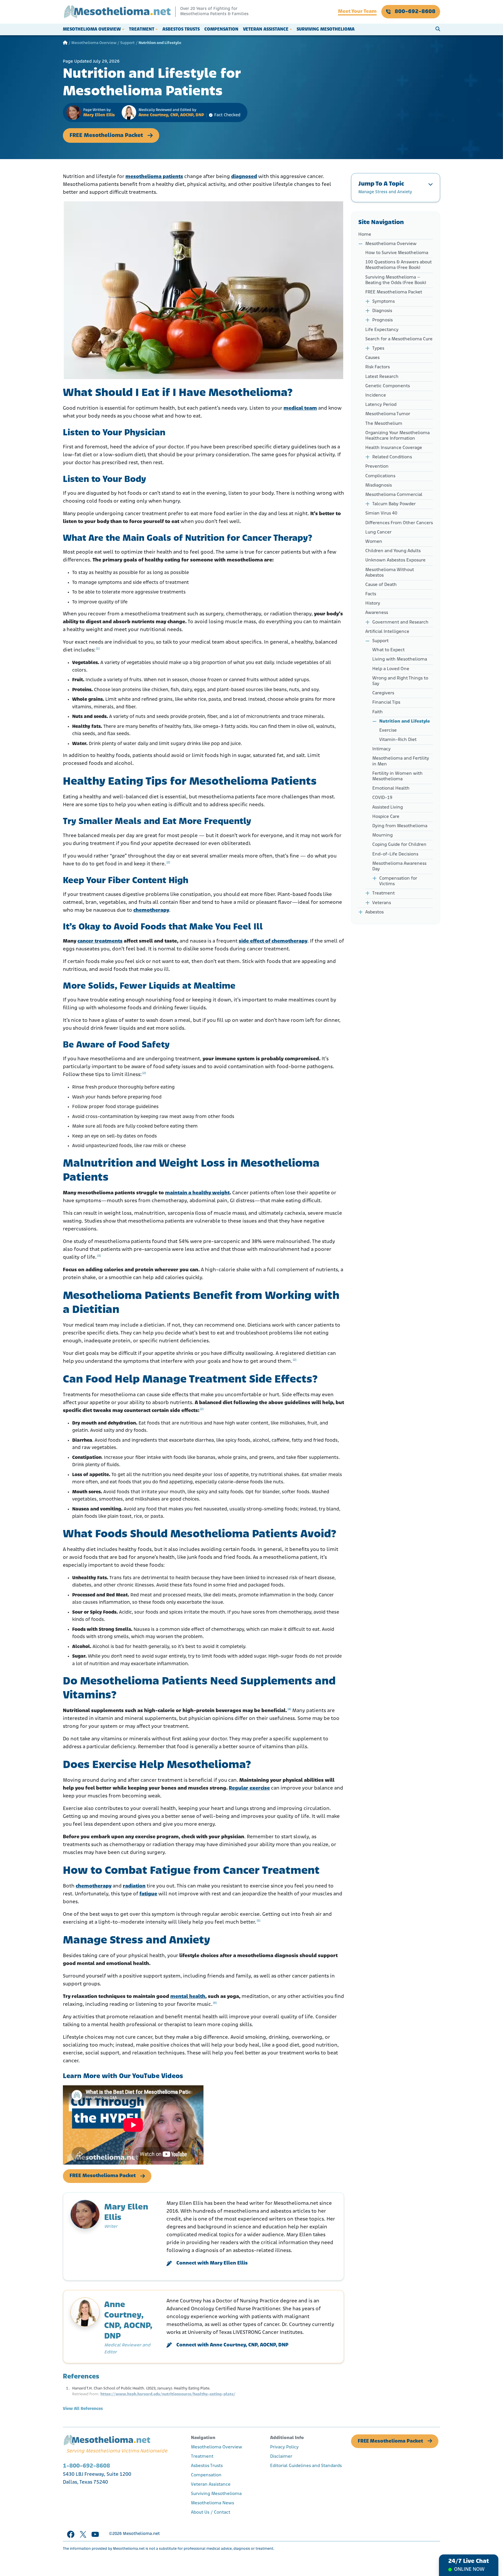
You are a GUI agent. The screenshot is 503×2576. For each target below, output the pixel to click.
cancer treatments (100, 941)
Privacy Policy (284, 2447)
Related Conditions (392, 457)
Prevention (377, 466)
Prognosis (382, 320)
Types (378, 348)
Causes (372, 358)
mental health (188, 1997)
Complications (380, 476)
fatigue (148, 1894)
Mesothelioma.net (141, 2534)
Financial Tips (386, 702)
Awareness (377, 613)
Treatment (142, 29)
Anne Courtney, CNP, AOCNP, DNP (171, 115)
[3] (99, 1256)
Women (374, 542)
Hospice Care (386, 817)
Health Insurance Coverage (394, 448)
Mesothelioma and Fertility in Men (401, 761)
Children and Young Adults (393, 551)
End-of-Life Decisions (395, 854)
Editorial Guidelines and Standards (306, 2466)
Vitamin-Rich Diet (398, 740)
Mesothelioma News (212, 2503)
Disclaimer (281, 2457)
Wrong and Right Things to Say (400, 681)
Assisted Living (388, 807)
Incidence (376, 395)
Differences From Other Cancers (399, 523)
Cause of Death (381, 585)
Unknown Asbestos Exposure (395, 560)
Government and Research (400, 622)
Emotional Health (391, 788)
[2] (168, 863)
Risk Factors (378, 367)
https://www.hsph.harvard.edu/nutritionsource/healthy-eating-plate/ (168, 2394)
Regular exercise (249, 1788)
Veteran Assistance (266, 29)
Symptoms (384, 302)
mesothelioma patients (154, 177)
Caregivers (383, 693)
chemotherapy (151, 911)
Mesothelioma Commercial (394, 495)
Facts (371, 594)
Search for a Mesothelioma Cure (399, 339)
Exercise (388, 730)
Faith (378, 712)
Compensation (221, 29)
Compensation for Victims (398, 881)
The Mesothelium (384, 424)
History (373, 603)
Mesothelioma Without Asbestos (390, 573)
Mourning (382, 835)
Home (365, 235)
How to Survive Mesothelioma (397, 253)
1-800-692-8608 (86, 2466)
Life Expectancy (382, 330)
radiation (134, 1886)
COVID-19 (382, 798)
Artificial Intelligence (387, 632)
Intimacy (381, 749)
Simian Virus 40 (381, 513)
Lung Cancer (378, 532)
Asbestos (374, 912)
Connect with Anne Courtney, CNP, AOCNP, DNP (232, 2345)
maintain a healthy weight (197, 1193)
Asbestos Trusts (181, 29)
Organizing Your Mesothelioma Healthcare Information (397, 436)
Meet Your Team (357, 12)
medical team (300, 409)
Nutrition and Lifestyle (405, 721)
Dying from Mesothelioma (400, 826)
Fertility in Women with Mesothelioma (397, 776)
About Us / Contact (211, 2512)
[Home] (65, 43)
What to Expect (388, 650)
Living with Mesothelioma (400, 659)
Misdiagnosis (379, 485)
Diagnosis (382, 311)
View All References (83, 2409)
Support (127, 43)
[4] (289, 1709)
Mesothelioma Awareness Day (399, 866)
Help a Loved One (391, 669)
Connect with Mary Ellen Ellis (212, 2263)
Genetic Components (388, 386)
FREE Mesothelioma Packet (106, 135)
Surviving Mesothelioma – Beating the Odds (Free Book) (396, 280)
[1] (98, 649)
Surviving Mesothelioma (326, 29)
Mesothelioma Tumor (388, 414)
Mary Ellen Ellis (99, 115)
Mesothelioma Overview (92, 29)
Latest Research (382, 377)
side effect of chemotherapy (273, 941)
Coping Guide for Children (399, 845)
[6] (215, 2003)
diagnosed (244, 177)
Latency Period (381, 405)
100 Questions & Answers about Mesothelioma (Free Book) (398, 265)
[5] (258, 1921)
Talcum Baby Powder (394, 504)
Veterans (382, 903)
